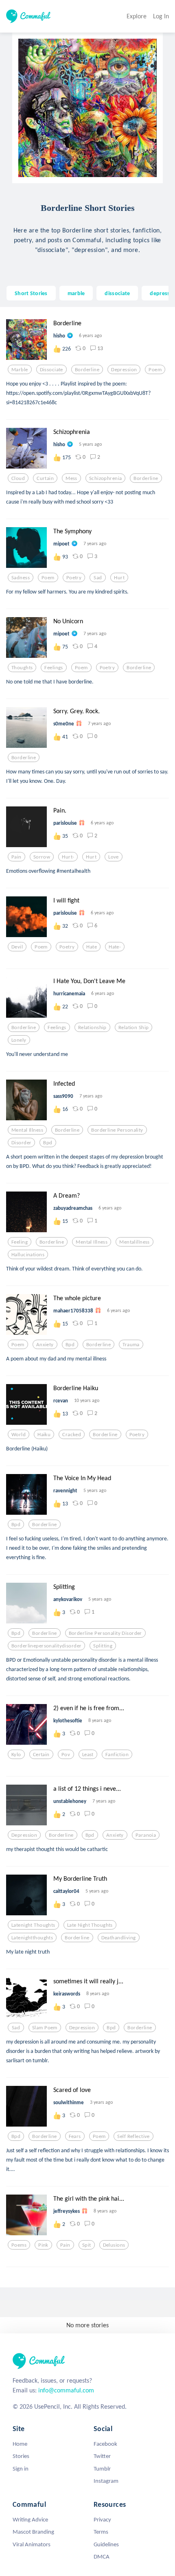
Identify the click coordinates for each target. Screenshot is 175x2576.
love (114, 857)
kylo (16, 1755)
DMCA (102, 2556)
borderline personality (117, 1130)
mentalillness (135, 1242)
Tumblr (102, 2469)
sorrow (42, 857)
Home (20, 2444)
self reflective (133, 2136)
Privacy (102, 2519)
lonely (19, 1040)
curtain (45, 478)
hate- (115, 947)
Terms (101, 2532)
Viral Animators (32, 2544)
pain (16, 857)
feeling (20, 1242)
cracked (72, 1435)
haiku (44, 1435)
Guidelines (106, 2544)
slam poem (45, 2028)
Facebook (105, 2444)
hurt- (68, 857)
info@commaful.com (66, 2390)
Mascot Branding (33, 2532)
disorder (21, 1143)
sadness (21, 578)
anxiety (45, 1345)
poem (155, 370)
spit (87, 2245)
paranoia (146, 1835)
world (19, 1435)
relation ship (134, 1027)
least (88, 1755)
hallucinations (28, 1255)
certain (41, 1755)
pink (43, 2245)
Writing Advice (30, 2519)
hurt (119, 578)
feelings (54, 668)
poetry (74, 578)
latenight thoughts (33, 1925)
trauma (131, 1345)
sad (98, 578)
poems (19, 2245)
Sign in (21, 2469)
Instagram (106, 2481)
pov (66, 1755)
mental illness (27, 1130)
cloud (18, 478)
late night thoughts (90, 1925)
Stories (21, 2456)
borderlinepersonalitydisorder (46, 1646)
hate (92, 947)
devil (17, 947)
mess (71, 478)
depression (124, 370)
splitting (103, 1646)
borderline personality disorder (105, 1633)
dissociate (117, 293)
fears (75, 2136)
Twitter (102, 2456)
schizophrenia (106, 478)
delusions (114, 2245)
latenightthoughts (32, 1938)
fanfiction (117, 1755)
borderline (87, 370)
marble (76, 293)
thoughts (22, 668)
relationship (92, 1027)
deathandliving (119, 1938)
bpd (48, 1143)
